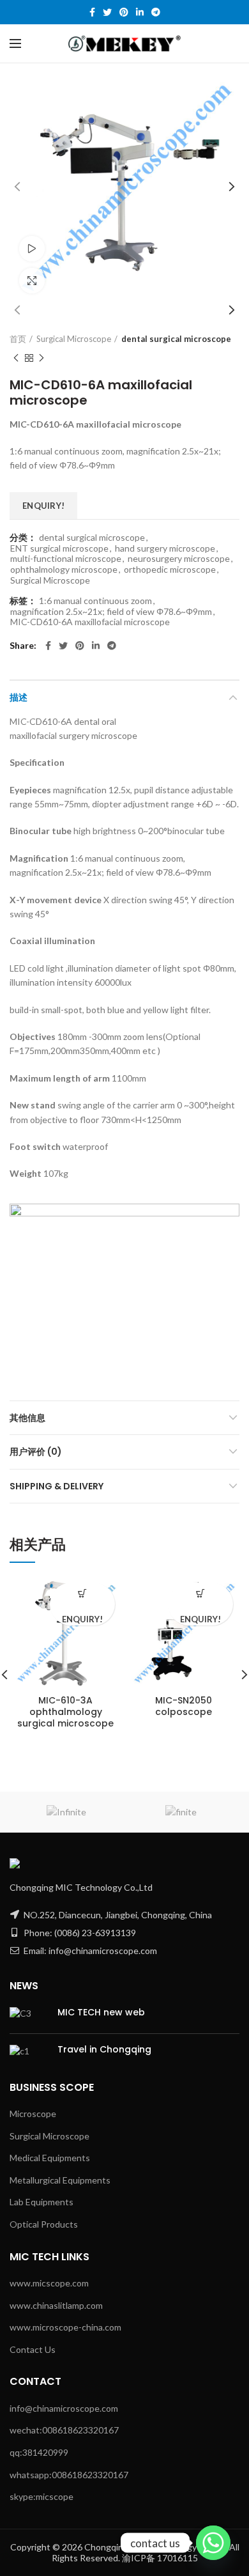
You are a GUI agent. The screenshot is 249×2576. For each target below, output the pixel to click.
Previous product (16, 358)
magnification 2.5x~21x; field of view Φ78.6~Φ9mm (111, 612)
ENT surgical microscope (59, 548)
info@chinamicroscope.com (64, 2408)
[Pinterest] (124, 12)
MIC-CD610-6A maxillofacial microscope (90, 622)
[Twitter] (107, 12)
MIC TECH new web (101, 2012)
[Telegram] (156, 12)
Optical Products (44, 2224)
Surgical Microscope (74, 339)
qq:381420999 (39, 2452)
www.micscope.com (49, 2283)
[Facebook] (92, 12)
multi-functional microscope (66, 559)
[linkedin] (140, 12)
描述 (19, 697)
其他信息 (27, 1418)
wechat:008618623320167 (64, 2430)
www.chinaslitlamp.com (56, 2305)
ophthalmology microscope (64, 570)
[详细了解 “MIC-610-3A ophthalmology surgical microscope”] (83, 1594)
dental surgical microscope (176, 339)
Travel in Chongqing (104, 2049)
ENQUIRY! (43, 506)
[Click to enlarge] (32, 281)
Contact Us (33, 2349)
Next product (41, 358)
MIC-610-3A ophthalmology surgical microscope (65, 1712)
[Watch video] (32, 249)
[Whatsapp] (213, 2543)
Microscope (33, 2114)
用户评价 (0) (36, 1452)
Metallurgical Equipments (60, 2180)
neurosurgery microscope (179, 559)
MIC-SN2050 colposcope (184, 1706)
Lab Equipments (41, 2202)
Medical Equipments (50, 2158)
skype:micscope (41, 2496)
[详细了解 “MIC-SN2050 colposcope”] (201, 1594)
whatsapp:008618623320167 (69, 2475)
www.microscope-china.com (65, 2327)
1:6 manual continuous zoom (95, 601)
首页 (18, 339)
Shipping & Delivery (57, 1486)
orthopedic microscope (170, 570)
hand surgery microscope (165, 548)
